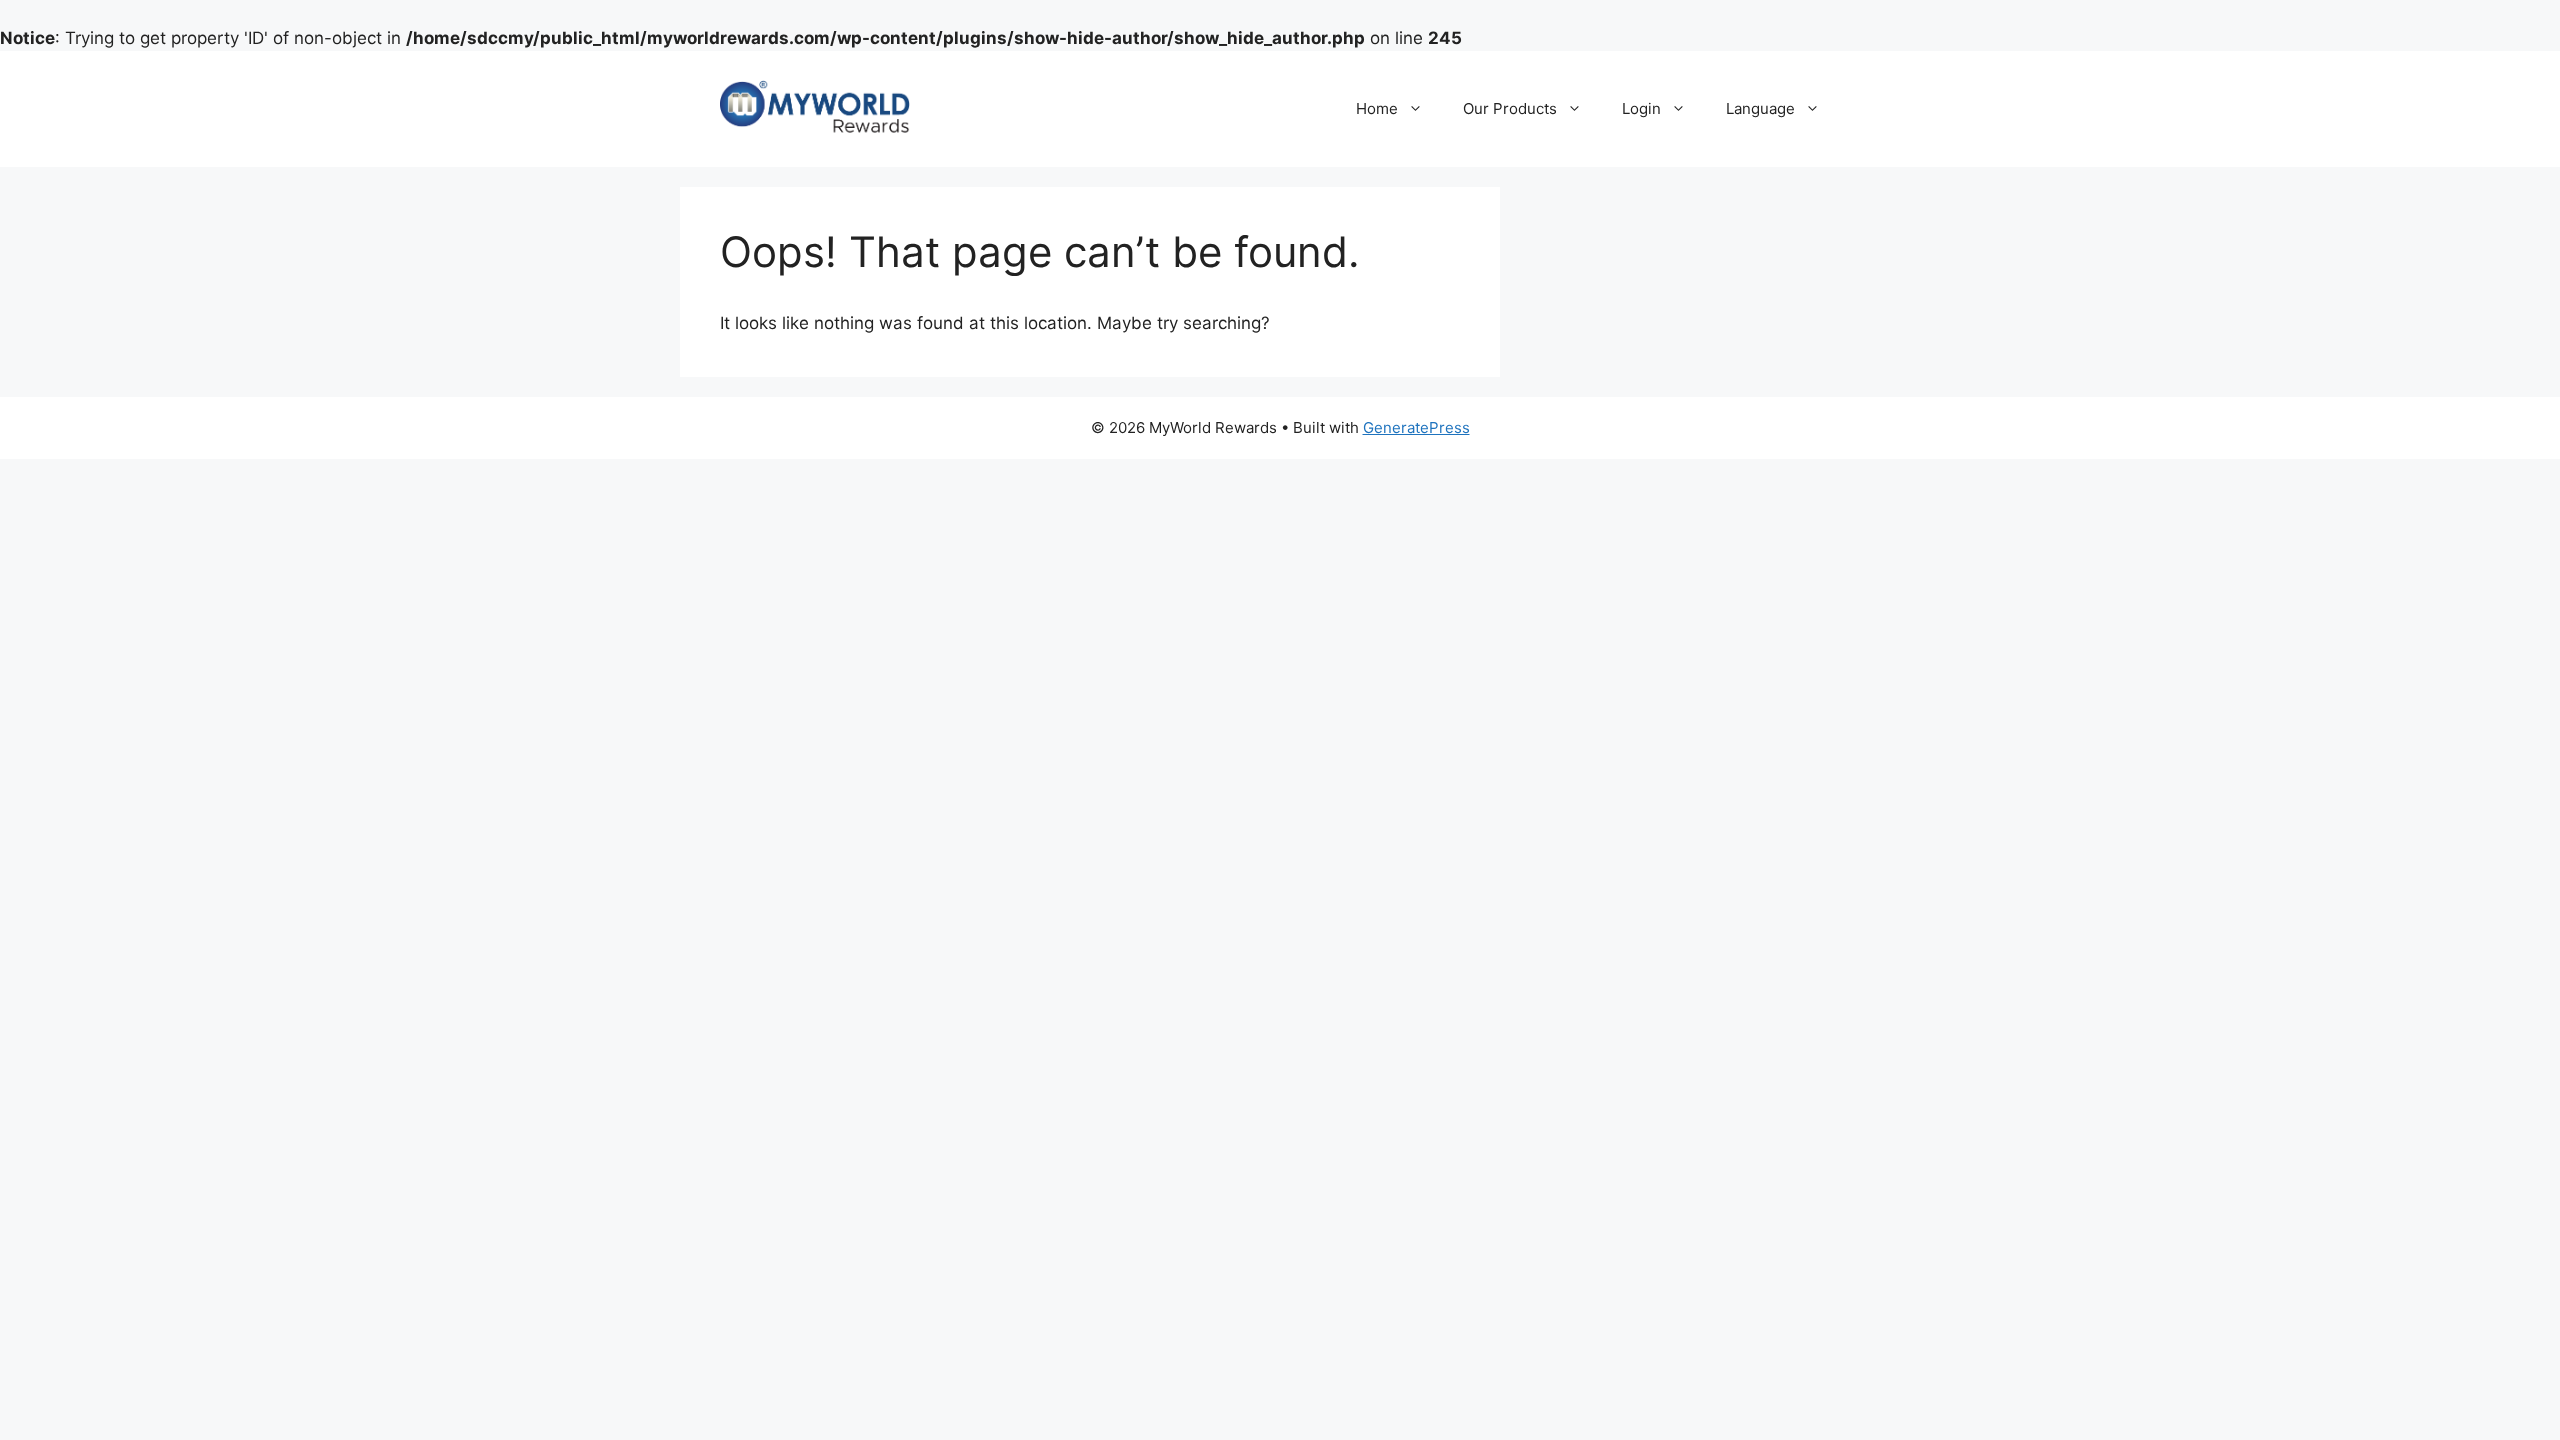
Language (1760, 108)
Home (1377, 108)
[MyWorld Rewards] (815, 108)
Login (1641, 108)
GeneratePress (1416, 427)
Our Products (1510, 108)
